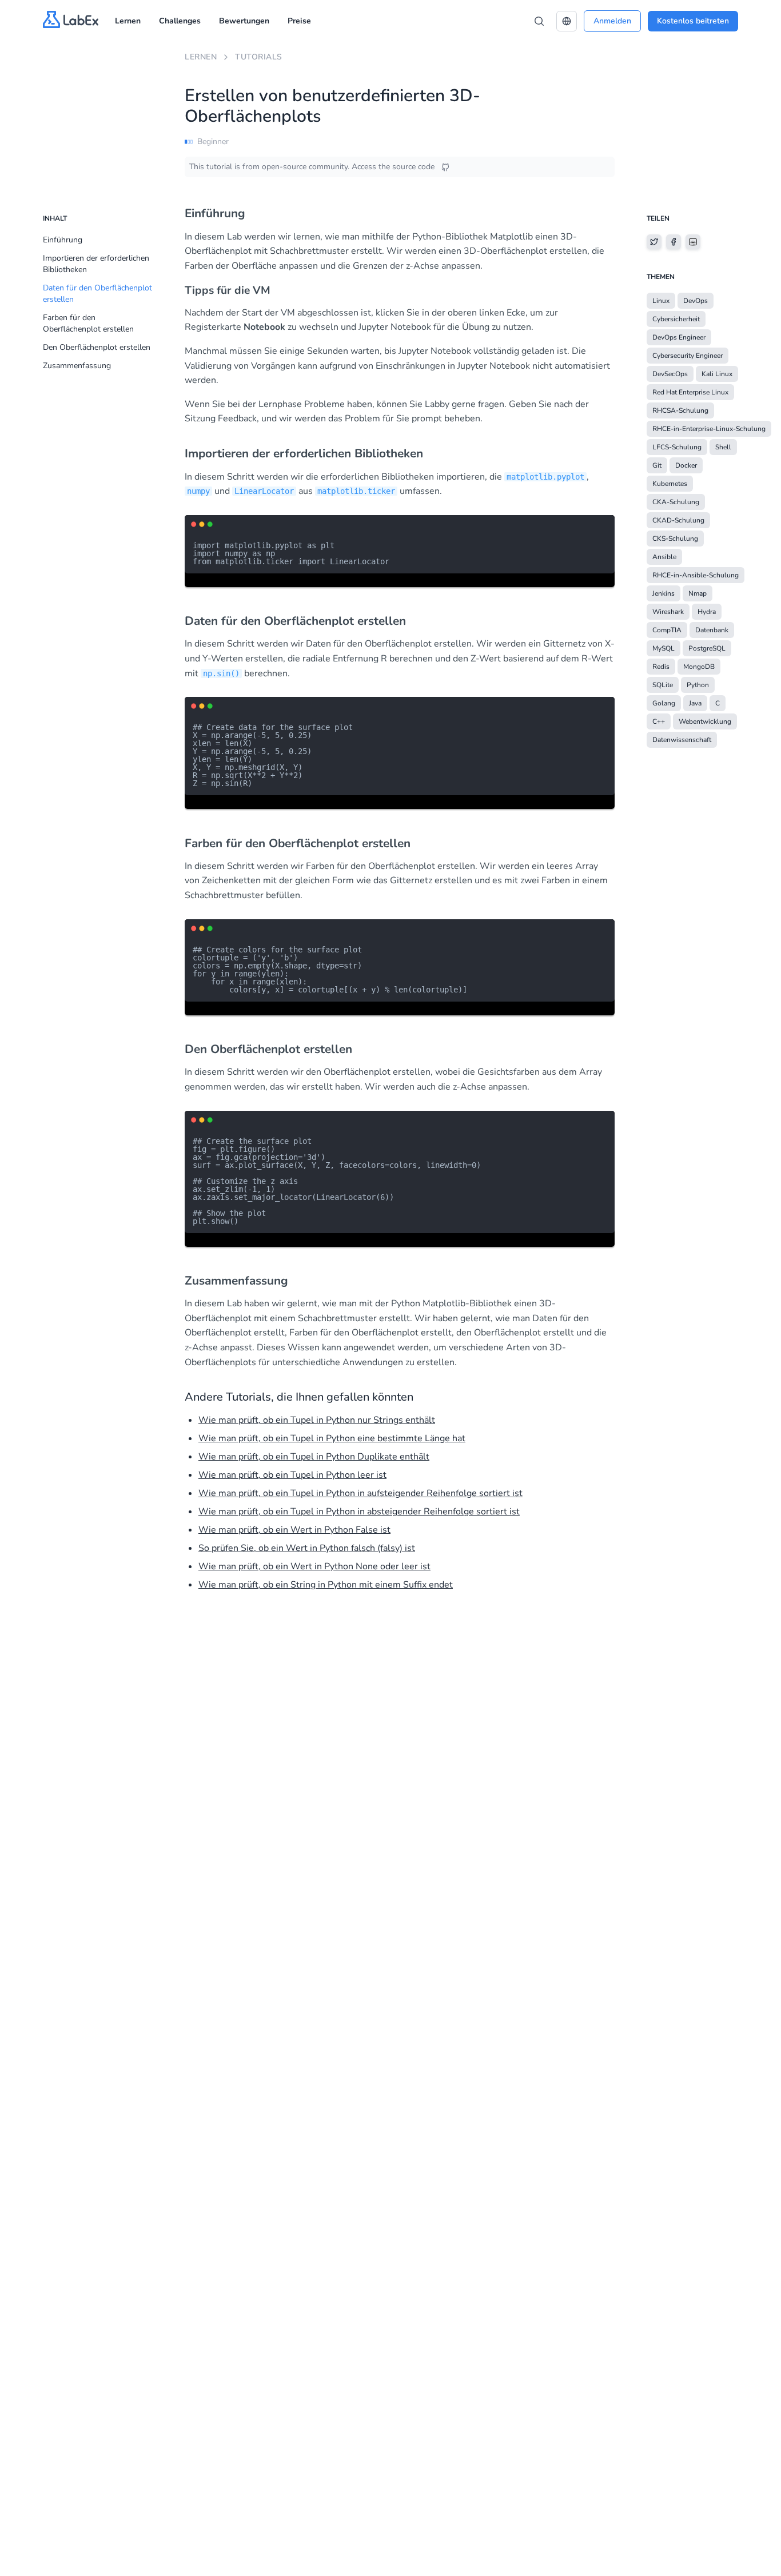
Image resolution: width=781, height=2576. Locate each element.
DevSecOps (670, 374)
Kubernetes (670, 484)
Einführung (63, 240)
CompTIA (667, 630)
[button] (567, 21)
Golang (664, 703)
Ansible (664, 557)
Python (698, 685)
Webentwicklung (705, 721)
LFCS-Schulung (677, 447)
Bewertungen (244, 21)
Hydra (707, 612)
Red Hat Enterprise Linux (690, 392)
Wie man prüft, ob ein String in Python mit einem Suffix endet (326, 1585)
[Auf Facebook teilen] (674, 242)
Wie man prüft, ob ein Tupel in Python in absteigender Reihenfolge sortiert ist (359, 1512)
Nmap (698, 593)
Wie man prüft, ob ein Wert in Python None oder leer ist (314, 1566)
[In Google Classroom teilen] (693, 242)
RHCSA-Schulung (680, 410)
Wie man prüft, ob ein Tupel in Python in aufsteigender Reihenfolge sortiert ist (360, 1493)
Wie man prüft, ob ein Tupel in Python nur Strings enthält (317, 1420)
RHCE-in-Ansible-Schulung (696, 575)
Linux (661, 301)
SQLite (663, 685)
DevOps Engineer (679, 337)
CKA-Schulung (676, 502)
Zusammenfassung (77, 366)
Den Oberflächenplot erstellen (97, 347)
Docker (686, 465)
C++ (659, 721)
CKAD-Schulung (678, 520)
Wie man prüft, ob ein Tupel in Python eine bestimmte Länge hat (332, 1438)
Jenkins (664, 593)
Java (695, 703)
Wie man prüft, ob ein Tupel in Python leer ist (292, 1475)
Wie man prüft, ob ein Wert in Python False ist (294, 1530)
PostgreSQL (707, 648)
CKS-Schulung (675, 539)
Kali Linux (717, 374)
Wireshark (668, 612)
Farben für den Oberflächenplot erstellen (88, 323)
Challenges (180, 21)
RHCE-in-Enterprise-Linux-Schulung (709, 429)
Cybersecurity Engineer (688, 356)
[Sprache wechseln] (567, 21)
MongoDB (699, 667)
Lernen (128, 21)
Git (657, 465)
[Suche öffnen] (539, 21)
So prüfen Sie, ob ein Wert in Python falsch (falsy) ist (307, 1548)
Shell (723, 447)
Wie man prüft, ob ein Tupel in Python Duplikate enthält (314, 1457)
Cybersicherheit (676, 319)
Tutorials (259, 57)
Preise (299, 21)
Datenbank (712, 630)
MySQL (664, 648)
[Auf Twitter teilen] (654, 242)
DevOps (696, 301)
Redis (661, 667)
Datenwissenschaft (682, 740)
